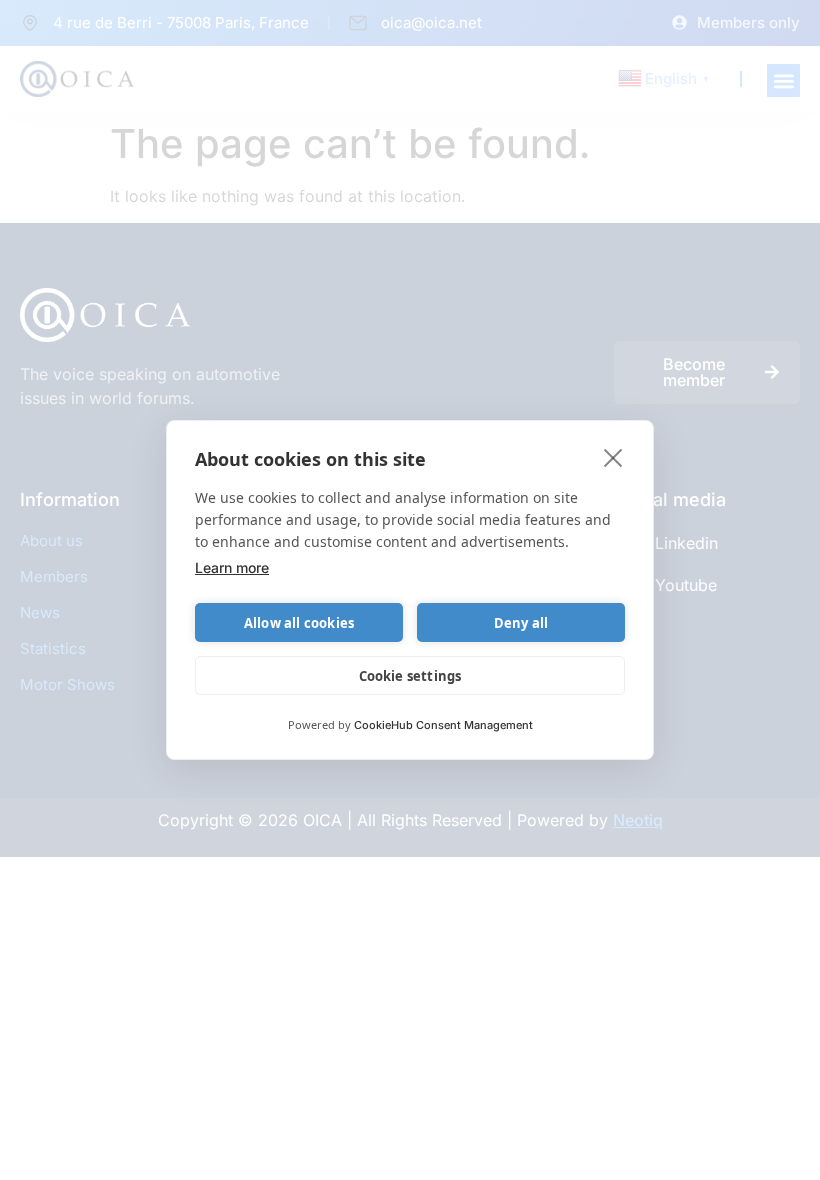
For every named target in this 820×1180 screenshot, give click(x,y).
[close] (613, 457)
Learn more (232, 567)
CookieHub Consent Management (443, 725)
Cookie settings (410, 676)
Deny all (521, 623)
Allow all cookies (299, 623)
